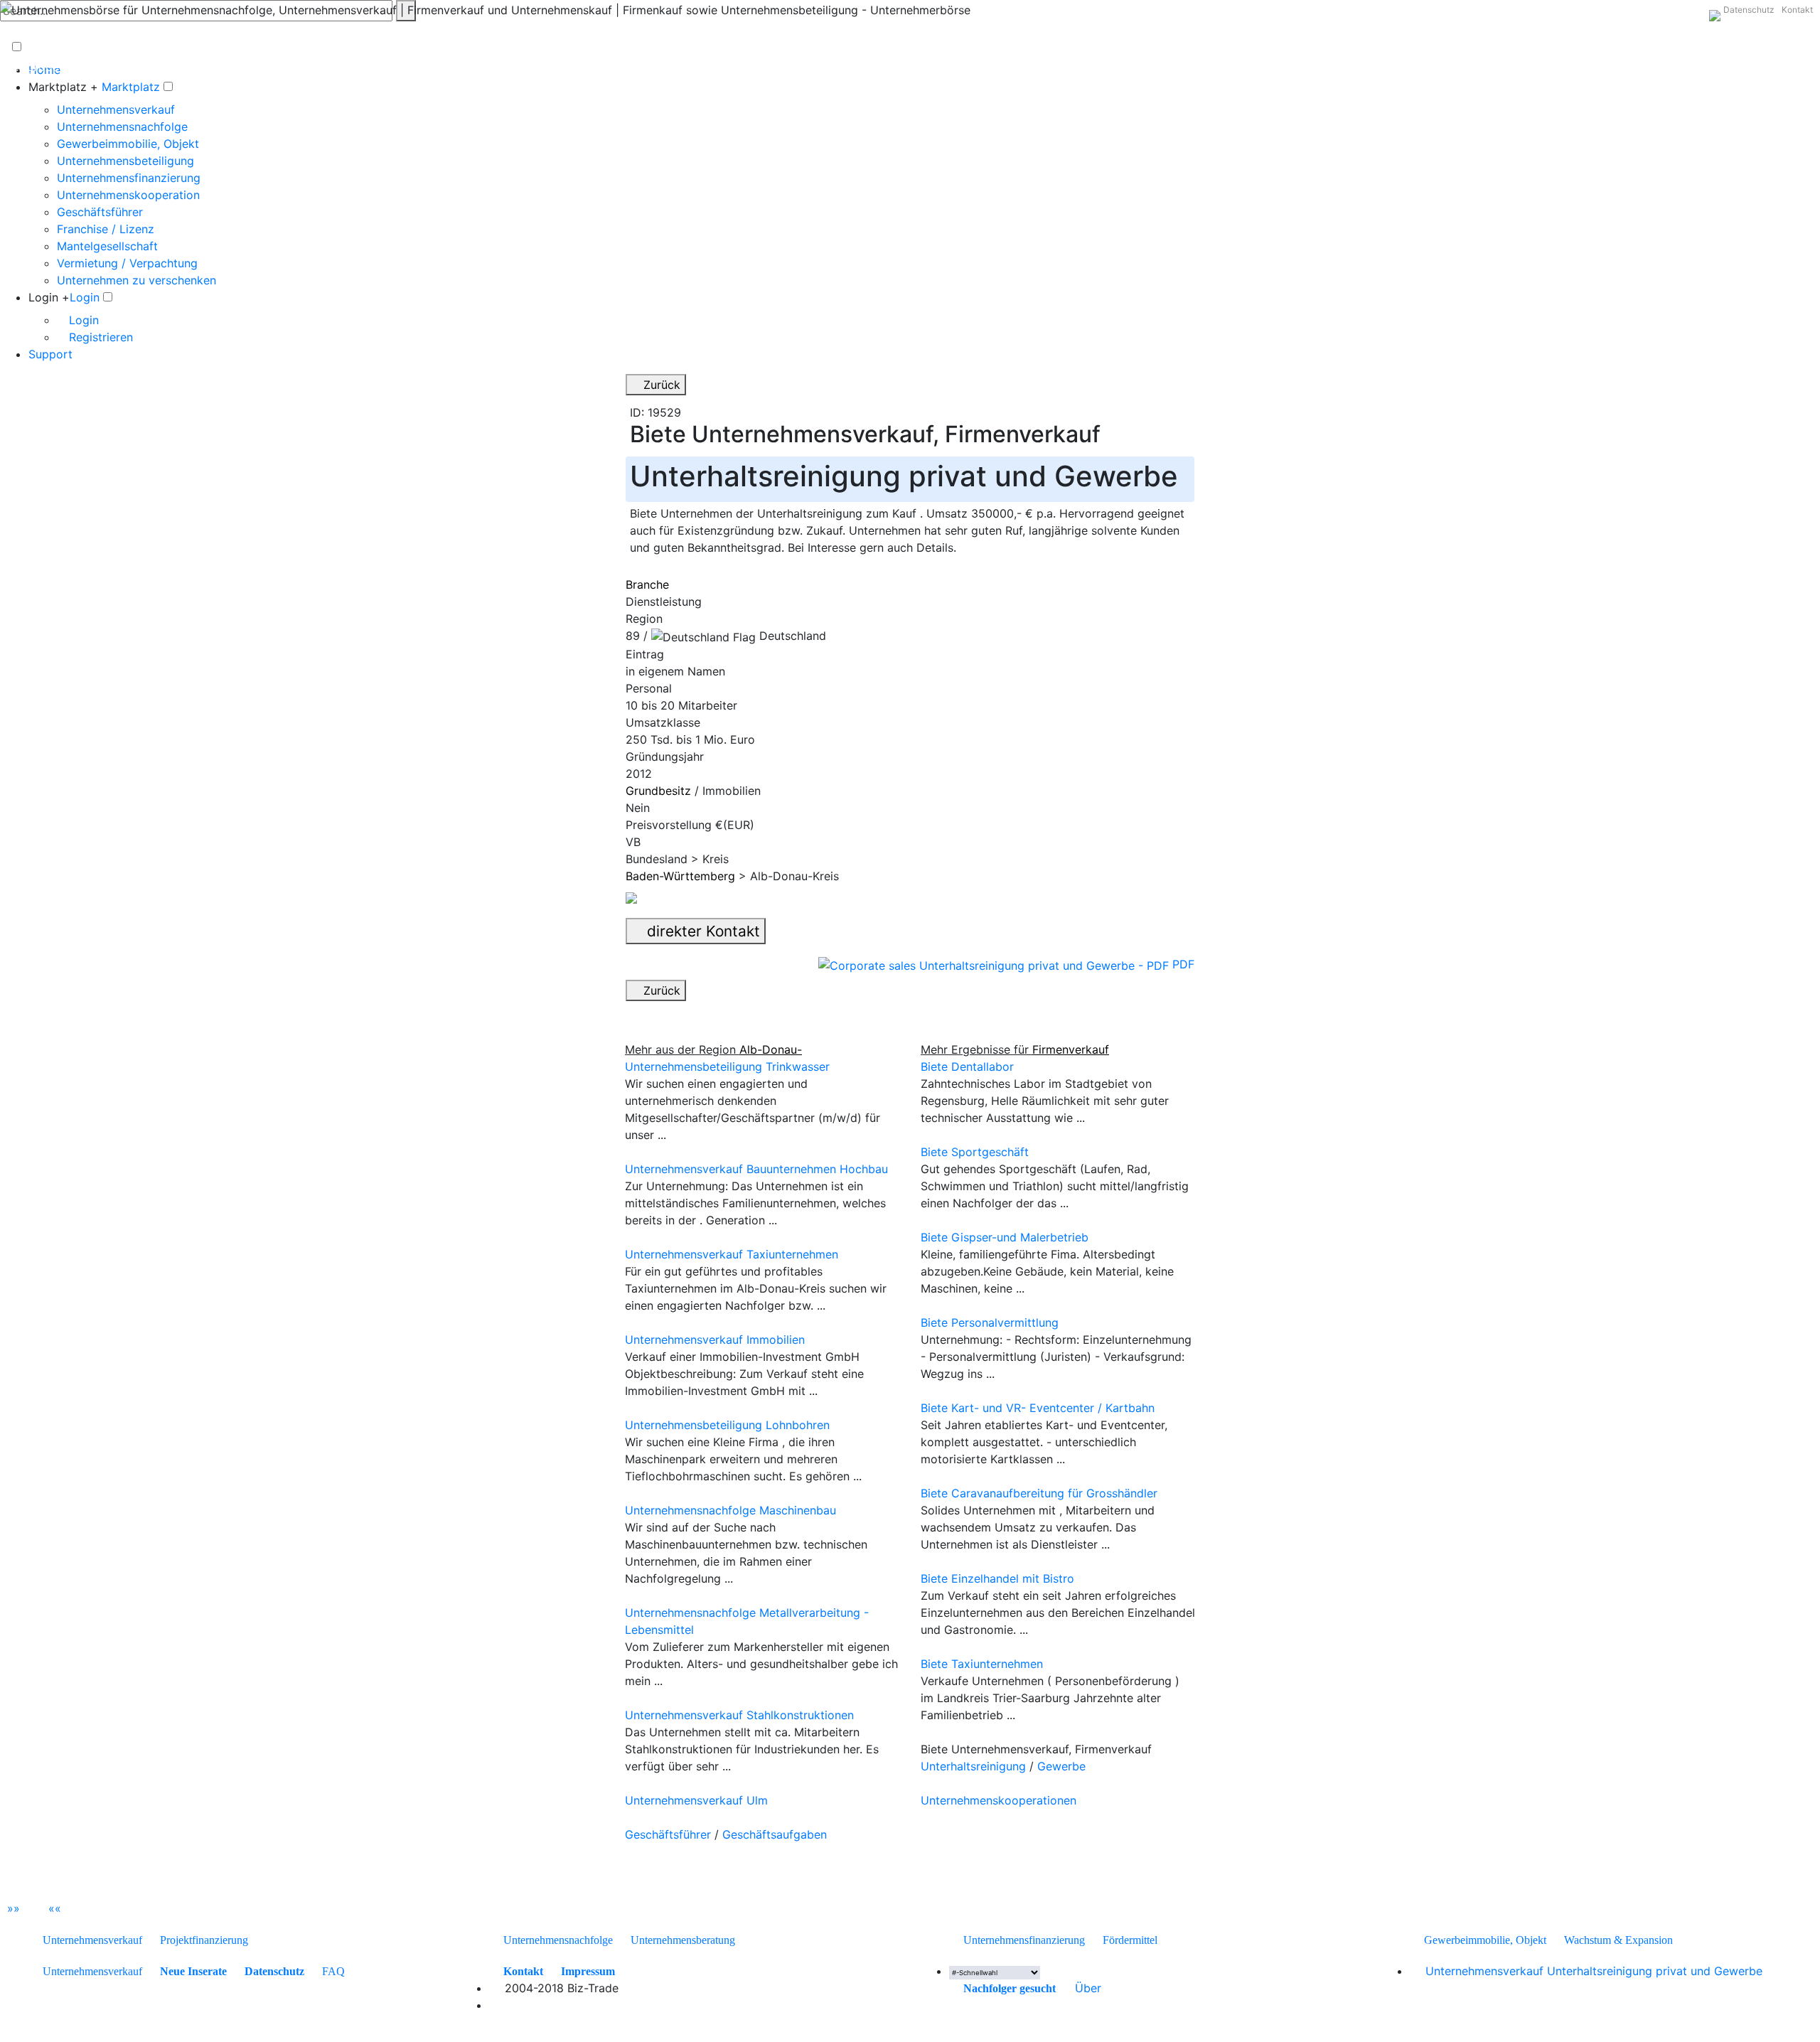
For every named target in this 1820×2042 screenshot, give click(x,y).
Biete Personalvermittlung (990, 1322)
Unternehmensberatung (683, 1940)
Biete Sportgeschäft (975, 1152)
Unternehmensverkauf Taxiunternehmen (732, 1254)
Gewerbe (1061, 1766)
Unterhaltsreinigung (973, 1766)
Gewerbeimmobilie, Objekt (128, 144)
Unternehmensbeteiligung (125, 161)
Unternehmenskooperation (128, 195)
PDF (1182, 964)
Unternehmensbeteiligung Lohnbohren (727, 1425)
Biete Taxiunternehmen (982, 1664)
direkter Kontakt (701, 931)
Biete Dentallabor (967, 1067)
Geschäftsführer (100, 212)
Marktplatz (131, 87)
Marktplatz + (63, 87)
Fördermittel (1130, 1940)
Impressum (588, 1971)
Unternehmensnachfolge (122, 127)
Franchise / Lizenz (106, 229)
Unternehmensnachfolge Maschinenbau (730, 1510)
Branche (647, 584)
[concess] (1064, 1988)
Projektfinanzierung (204, 1940)
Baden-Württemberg (680, 876)
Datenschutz (1749, 10)
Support (50, 354)
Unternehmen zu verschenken (136, 280)
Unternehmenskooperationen (999, 1800)
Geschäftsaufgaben (775, 1834)
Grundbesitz (658, 791)
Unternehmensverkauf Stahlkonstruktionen (739, 1715)
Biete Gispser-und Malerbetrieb (1005, 1237)
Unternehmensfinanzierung (129, 178)
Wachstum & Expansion (1618, 1940)
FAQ (333, 1971)
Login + (49, 297)
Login (85, 297)
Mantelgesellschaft (107, 246)
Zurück (660, 385)
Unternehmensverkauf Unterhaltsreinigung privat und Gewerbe (1594, 1971)
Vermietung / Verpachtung (127, 263)
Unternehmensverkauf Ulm (696, 1800)
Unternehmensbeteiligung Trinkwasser (727, 1067)
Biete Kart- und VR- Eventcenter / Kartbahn (1038, 1408)
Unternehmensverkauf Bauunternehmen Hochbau (756, 1169)
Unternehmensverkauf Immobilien (715, 1340)
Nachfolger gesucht (1010, 1988)
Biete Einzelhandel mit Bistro (997, 1578)
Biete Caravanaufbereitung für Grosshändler (1039, 1493)
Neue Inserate (193, 1971)
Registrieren (99, 337)
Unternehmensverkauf (116, 109)
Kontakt (1797, 10)
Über (1088, 1988)
